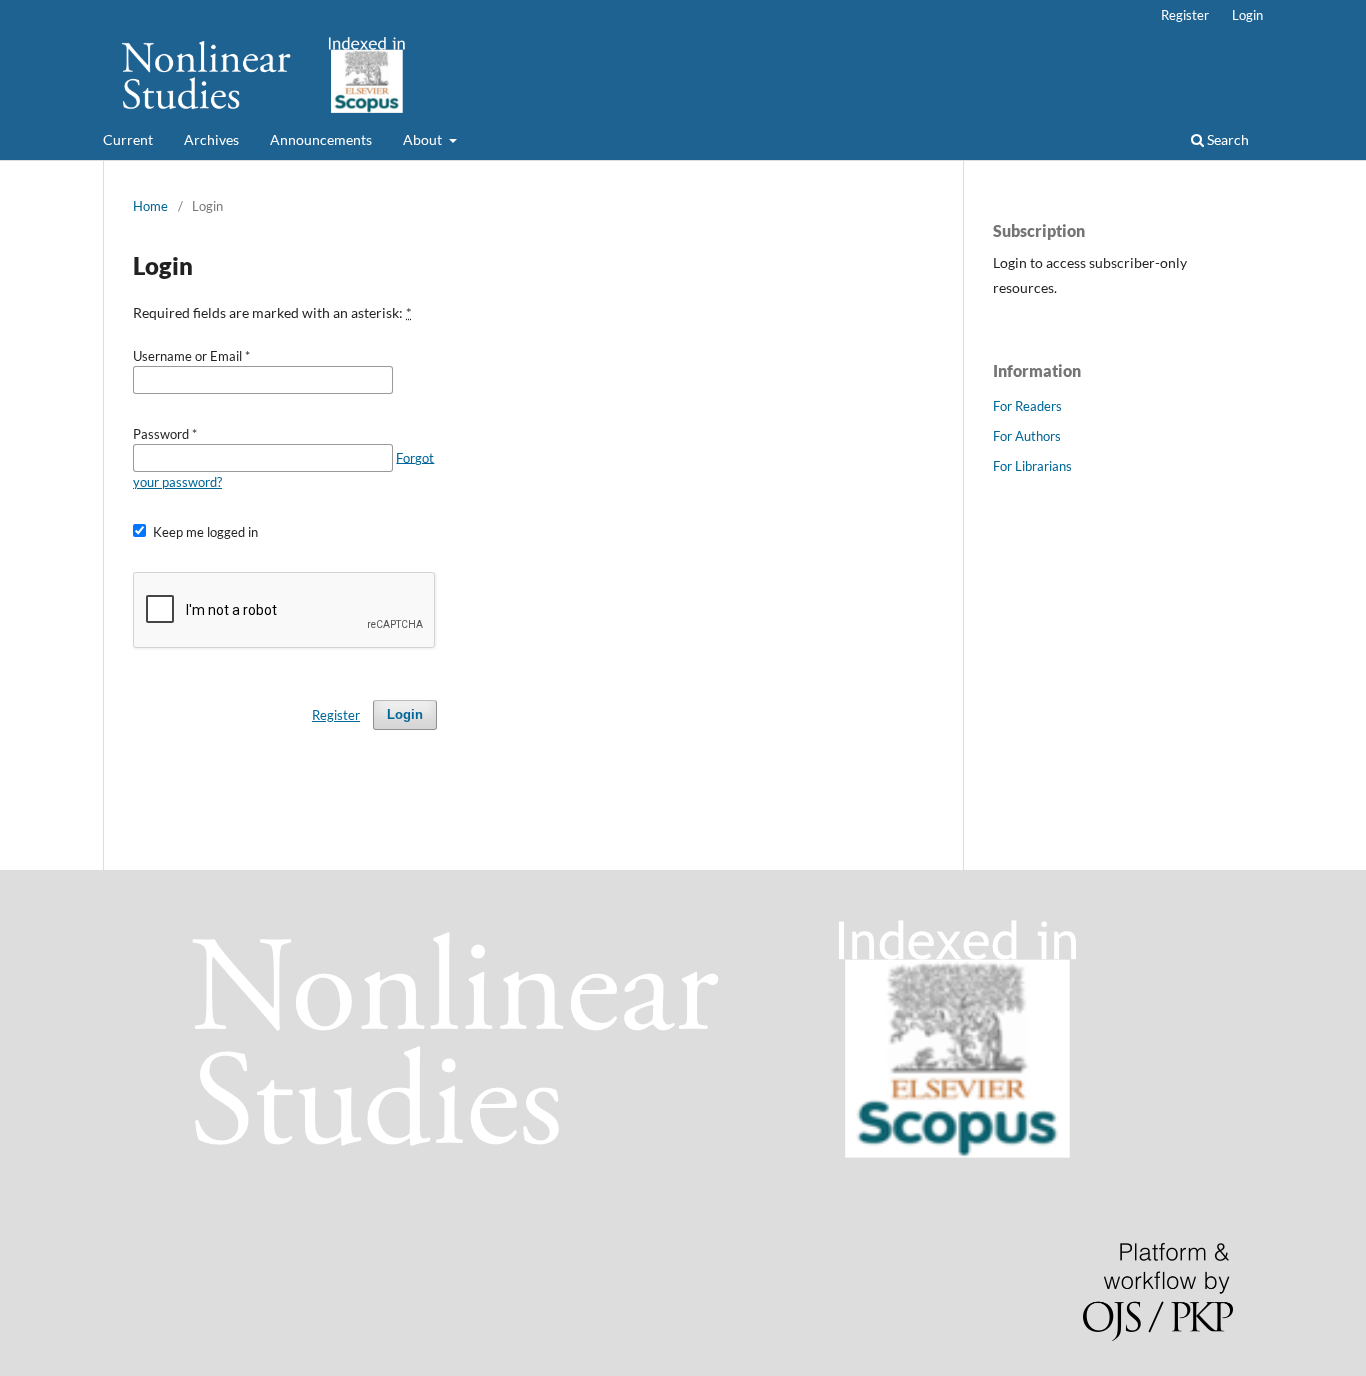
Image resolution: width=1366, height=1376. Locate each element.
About (424, 139)
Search (1226, 139)
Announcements (321, 139)
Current (128, 139)
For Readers (1027, 406)
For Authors (1027, 436)
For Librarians (1032, 466)
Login (1247, 15)
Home (150, 206)
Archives (211, 139)
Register (1185, 15)
